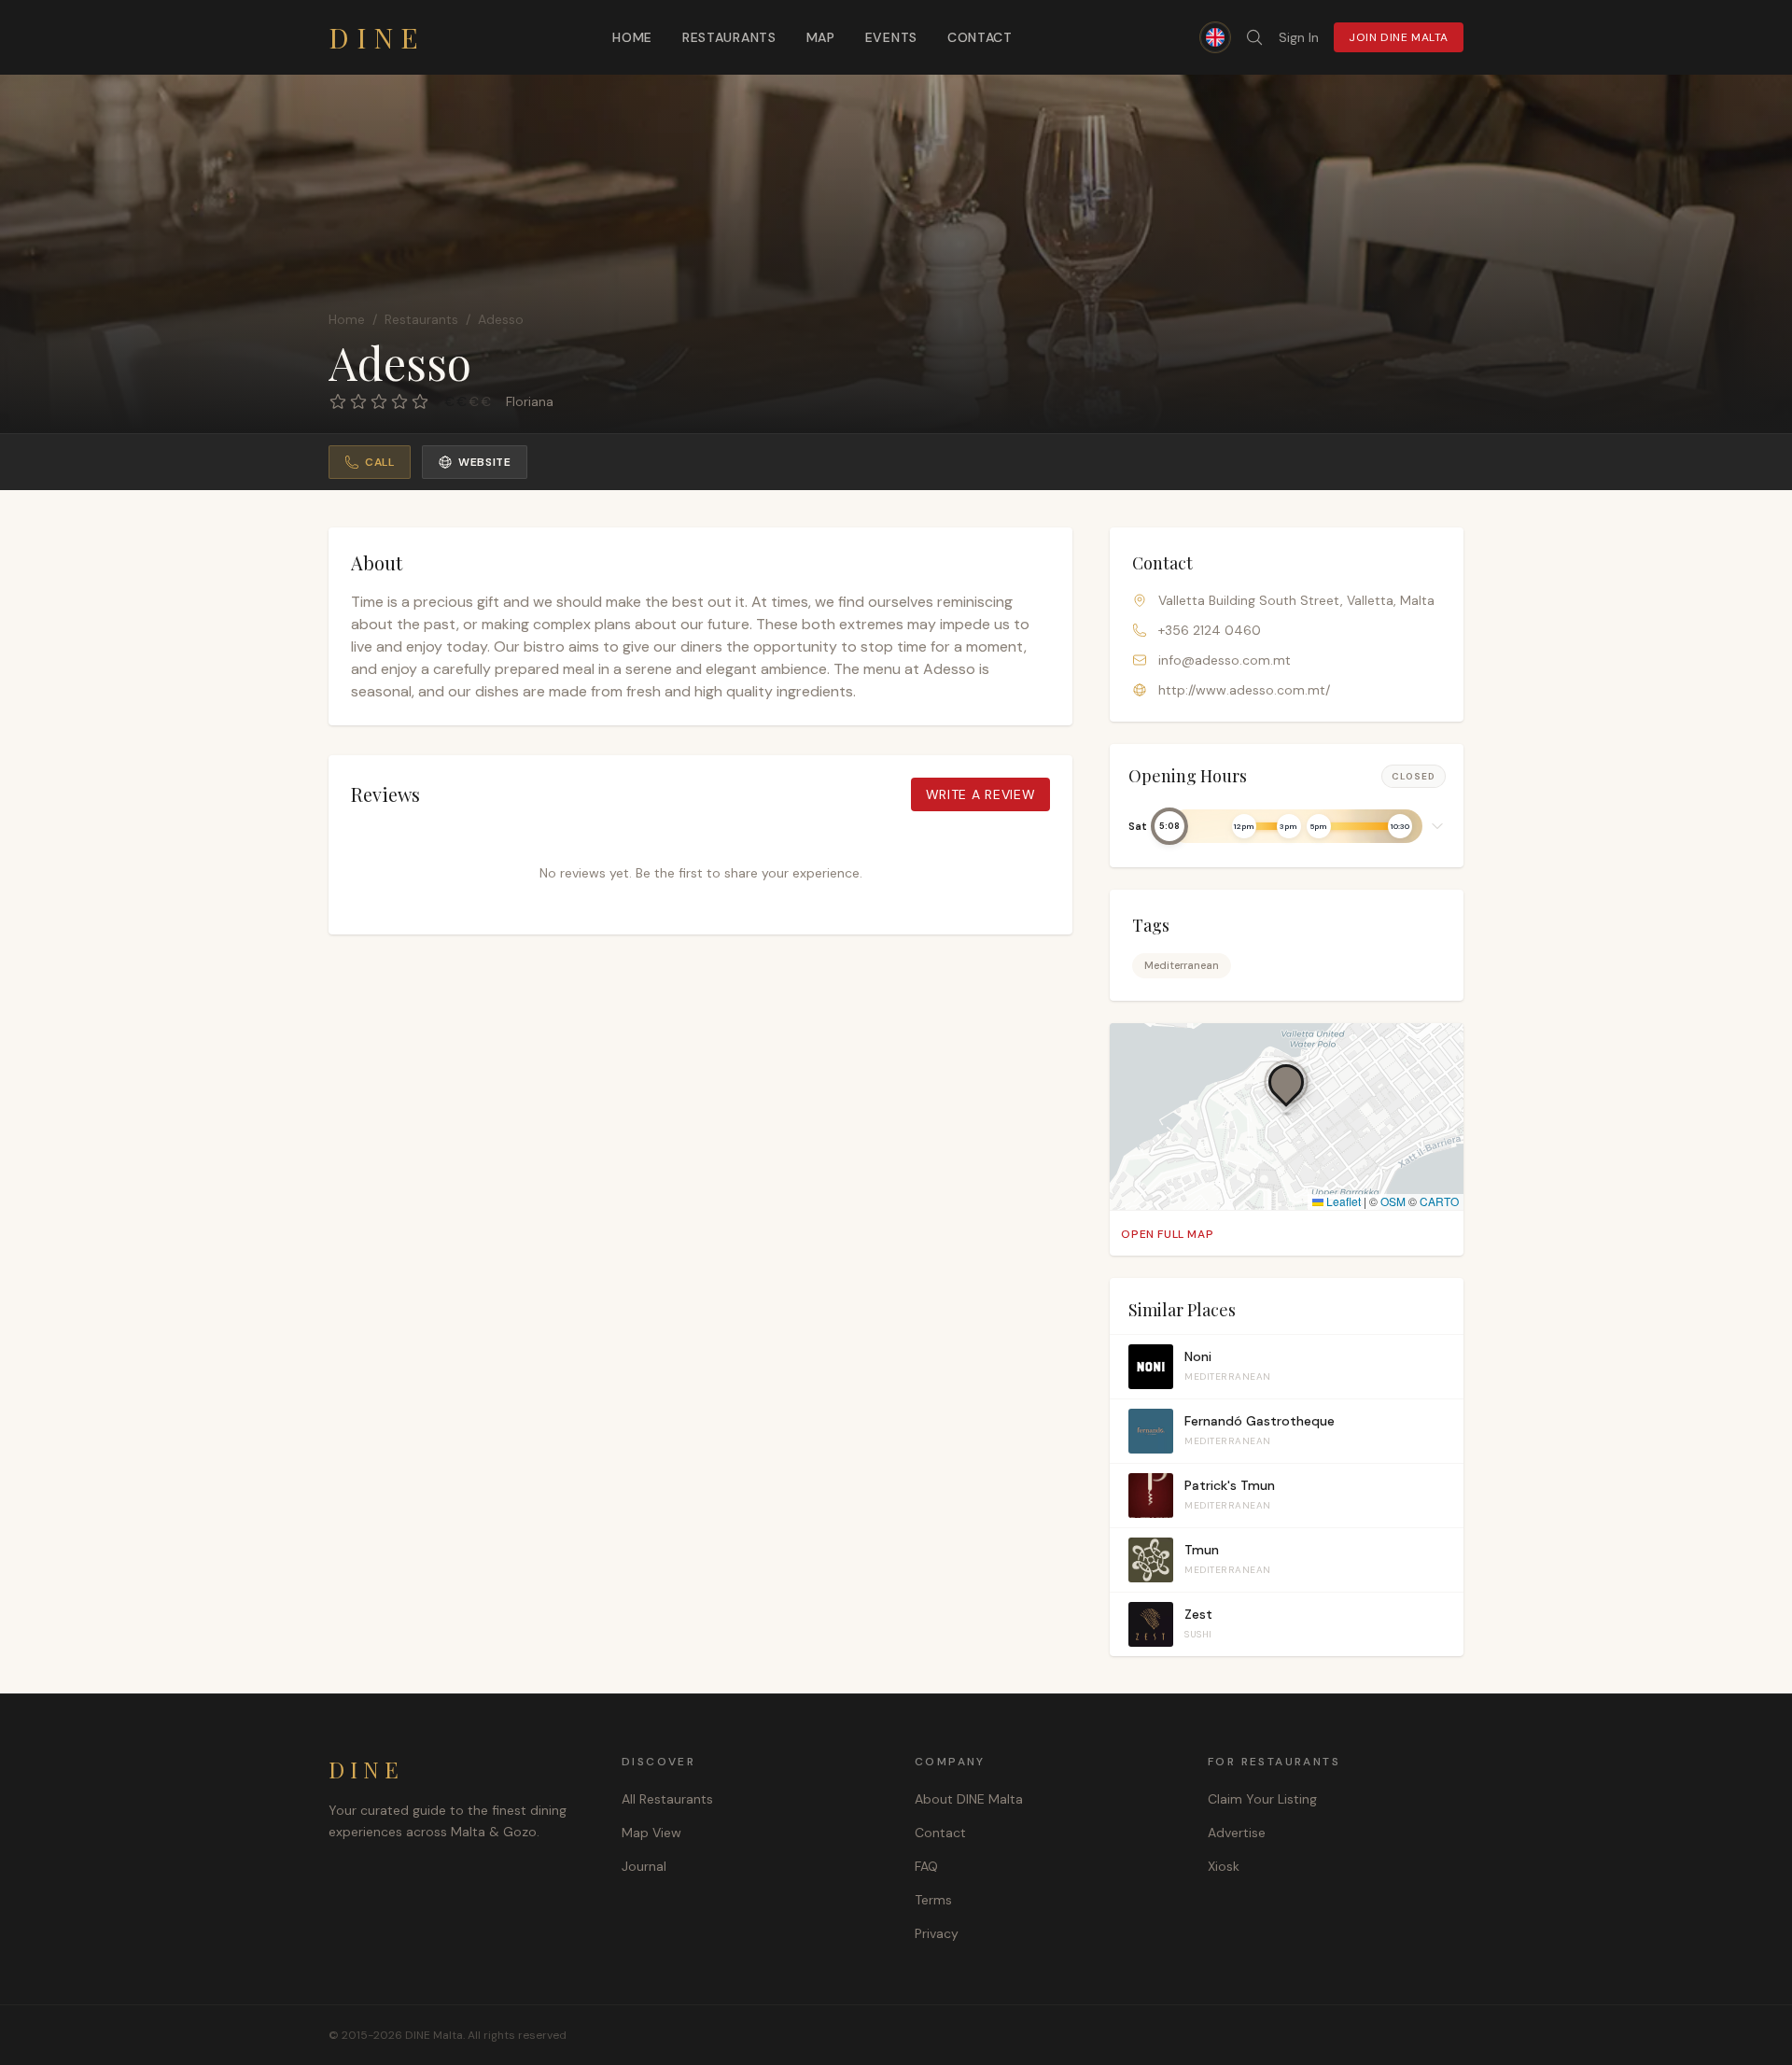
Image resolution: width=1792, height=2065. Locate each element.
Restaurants (729, 37)
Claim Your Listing (1262, 1799)
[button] (1287, 826)
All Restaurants (667, 1799)
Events (891, 37)
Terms (933, 1900)
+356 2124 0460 (1210, 630)
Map (821, 37)
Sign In (1299, 37)
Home (632, 37)
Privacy (937, 1933)
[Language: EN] (1215, 37)
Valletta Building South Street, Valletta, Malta (1296, 600)
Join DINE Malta (1399, 37)
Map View (651, 1833)
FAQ (926, 1866)
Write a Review (981, 794)
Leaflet (1342, 1201)
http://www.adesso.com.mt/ (1244, 690)
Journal (644, 1866)
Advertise (1237, 1833)
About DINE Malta (969, 1799)
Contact (980, 37)
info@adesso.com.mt (1225, 660)
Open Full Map (1167, 1234)
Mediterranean (1182, 965)
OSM (1393, 1201)
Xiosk (1224, 1866)
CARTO (1439, 1201)
